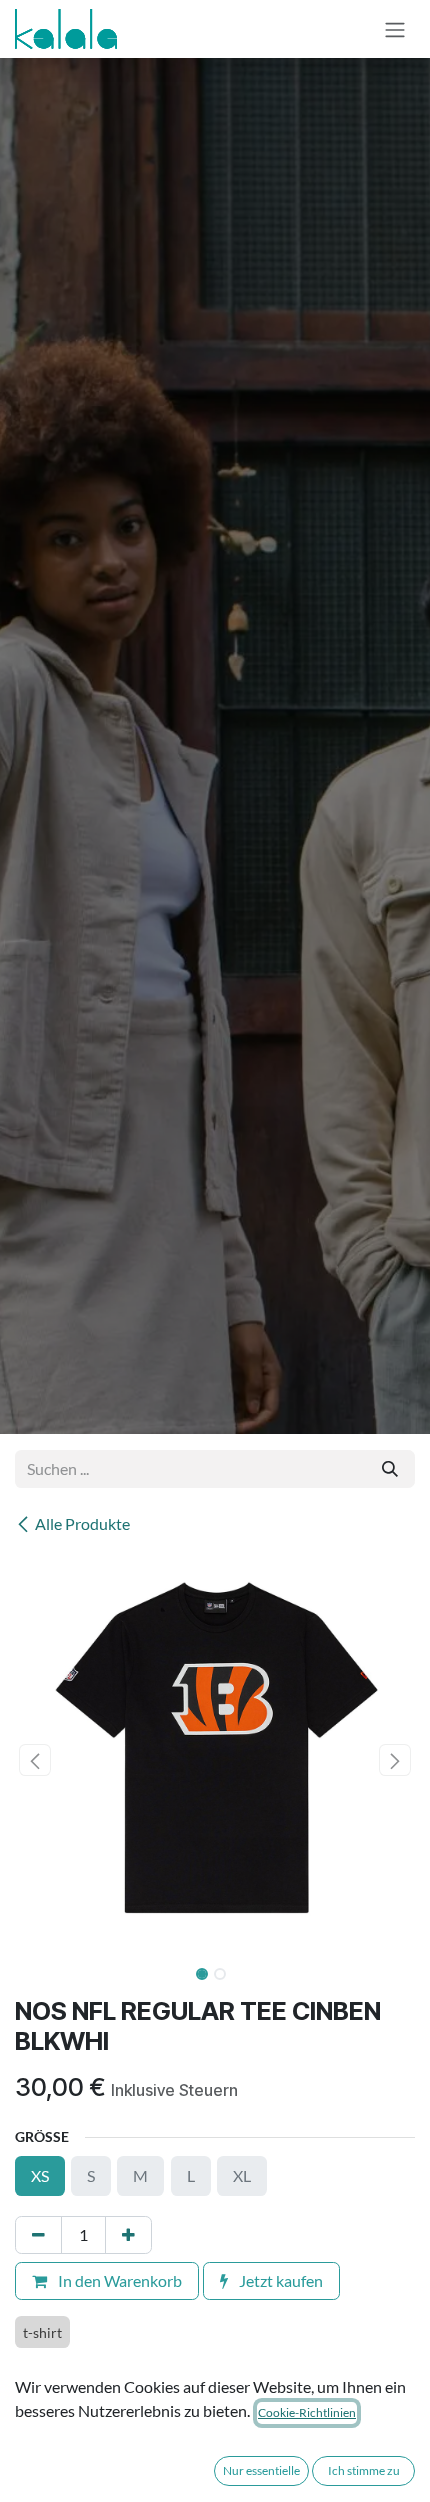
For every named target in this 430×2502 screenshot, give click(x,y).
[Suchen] (390, 1469)
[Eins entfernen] (38, 2235)
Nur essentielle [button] (261, 2470)
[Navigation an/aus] (395, 29)
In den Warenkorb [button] (118, 2280)
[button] (35, 1760)
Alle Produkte (82, 1523)
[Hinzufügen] (128, 2235)
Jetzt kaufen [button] (279, 2280)
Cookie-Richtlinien (307, 2412)
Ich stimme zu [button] (364, 2470)
